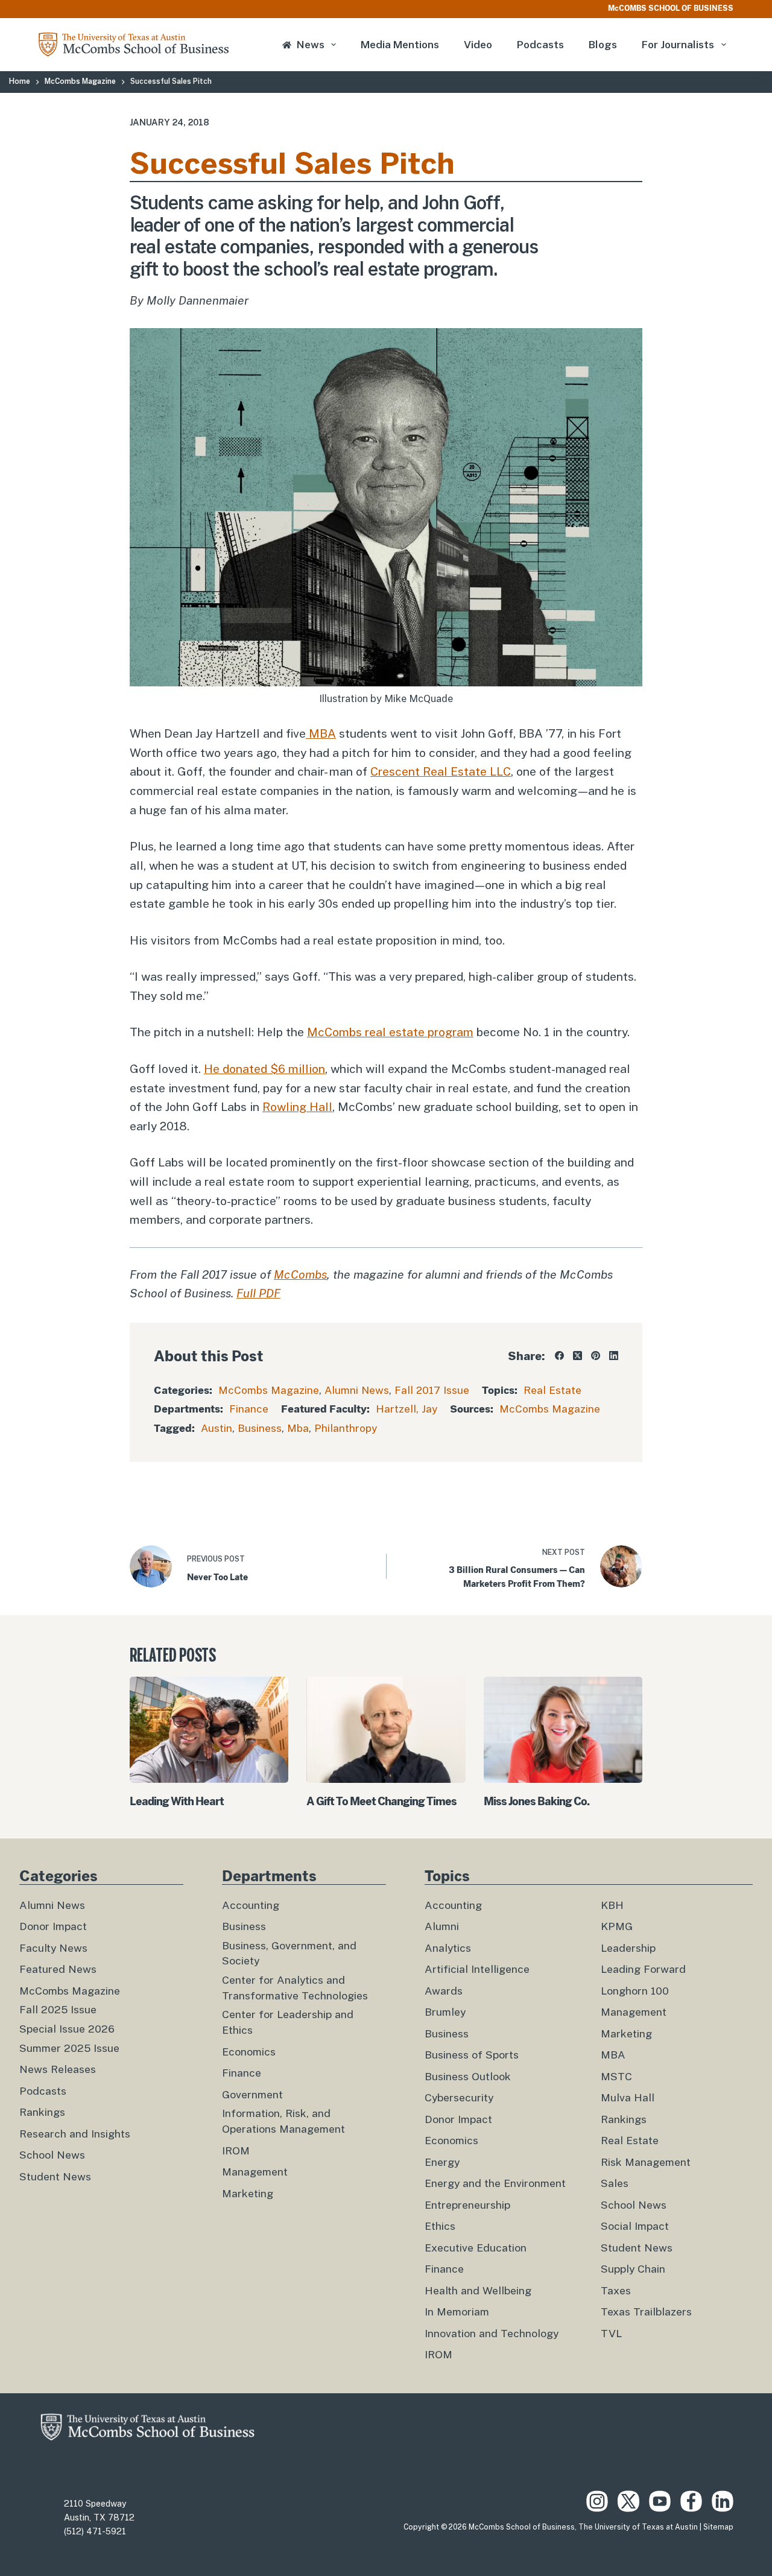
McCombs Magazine (269, 1390)
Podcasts (540, 45)
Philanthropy (346, 1428)
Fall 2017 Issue (432, 1390)
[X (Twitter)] (577, 1356)
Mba (298, 1428)
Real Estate (552, 1390)
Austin (217, 1428)
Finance (249, 1409)
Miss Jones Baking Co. (536, 1801)
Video (478, 45)
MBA (321, 733)
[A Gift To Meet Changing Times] (386, 1730)
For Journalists (678, 45)
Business (260, 1428)
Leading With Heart (177, 1801)
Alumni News (357, 1390)
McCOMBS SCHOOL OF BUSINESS (671, 8)
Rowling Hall (297, 1107)
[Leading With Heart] (209, 1730)
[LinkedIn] (614, 1356)
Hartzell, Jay (407, 1409)
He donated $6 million (264, 1069)
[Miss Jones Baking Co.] (563, 1730)
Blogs (603, 45)
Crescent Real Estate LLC (441, 771)
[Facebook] (559, 1356)
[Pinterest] (596, 1356)
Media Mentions (400, 45)
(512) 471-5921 (95, 2531)
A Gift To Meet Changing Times (381, 1801)
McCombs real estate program (390, 1032)
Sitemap (718, 2527)
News (311, 45)
